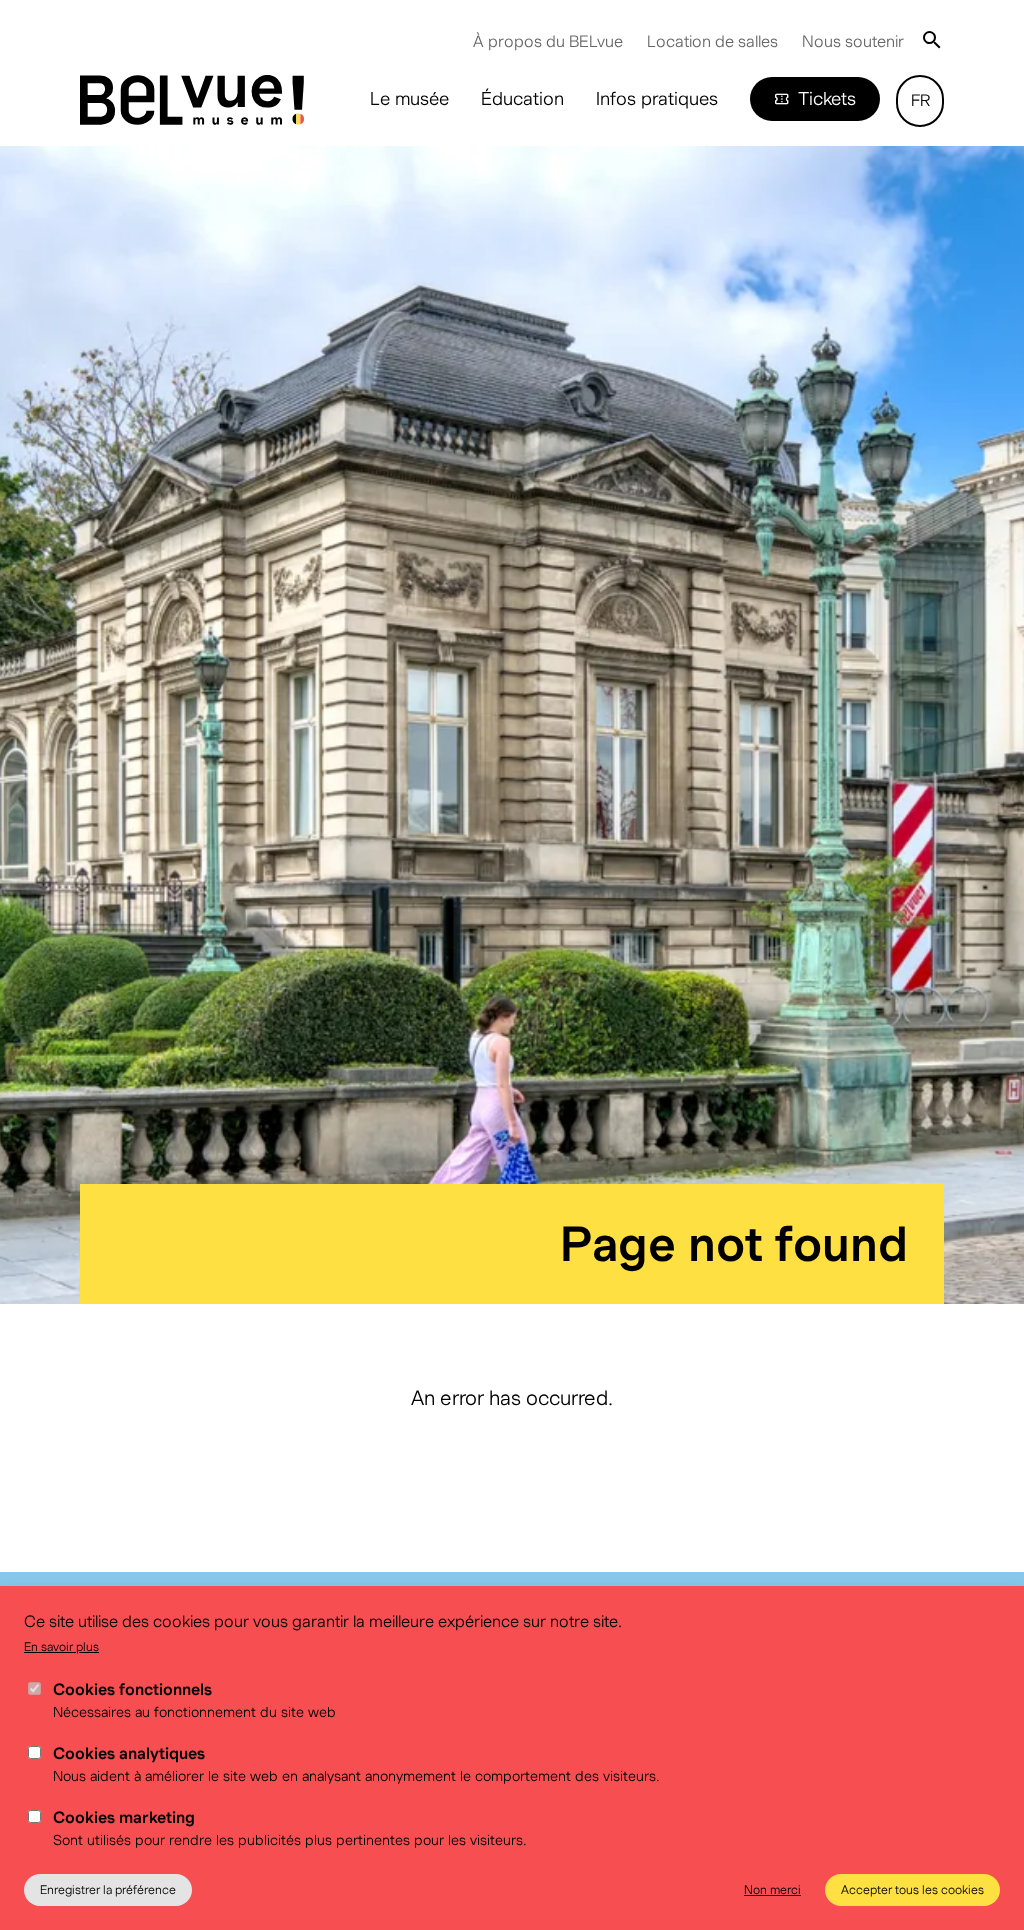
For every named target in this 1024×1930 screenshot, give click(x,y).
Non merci (772, 1889)
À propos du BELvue (548, 41)
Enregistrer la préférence (108, 1889)
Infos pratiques (657, 98)
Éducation (522, 98)
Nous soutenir (853, 41)
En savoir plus (61, 1646)
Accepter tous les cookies (912, 1889)
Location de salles (712, 41)
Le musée (409, 98)
